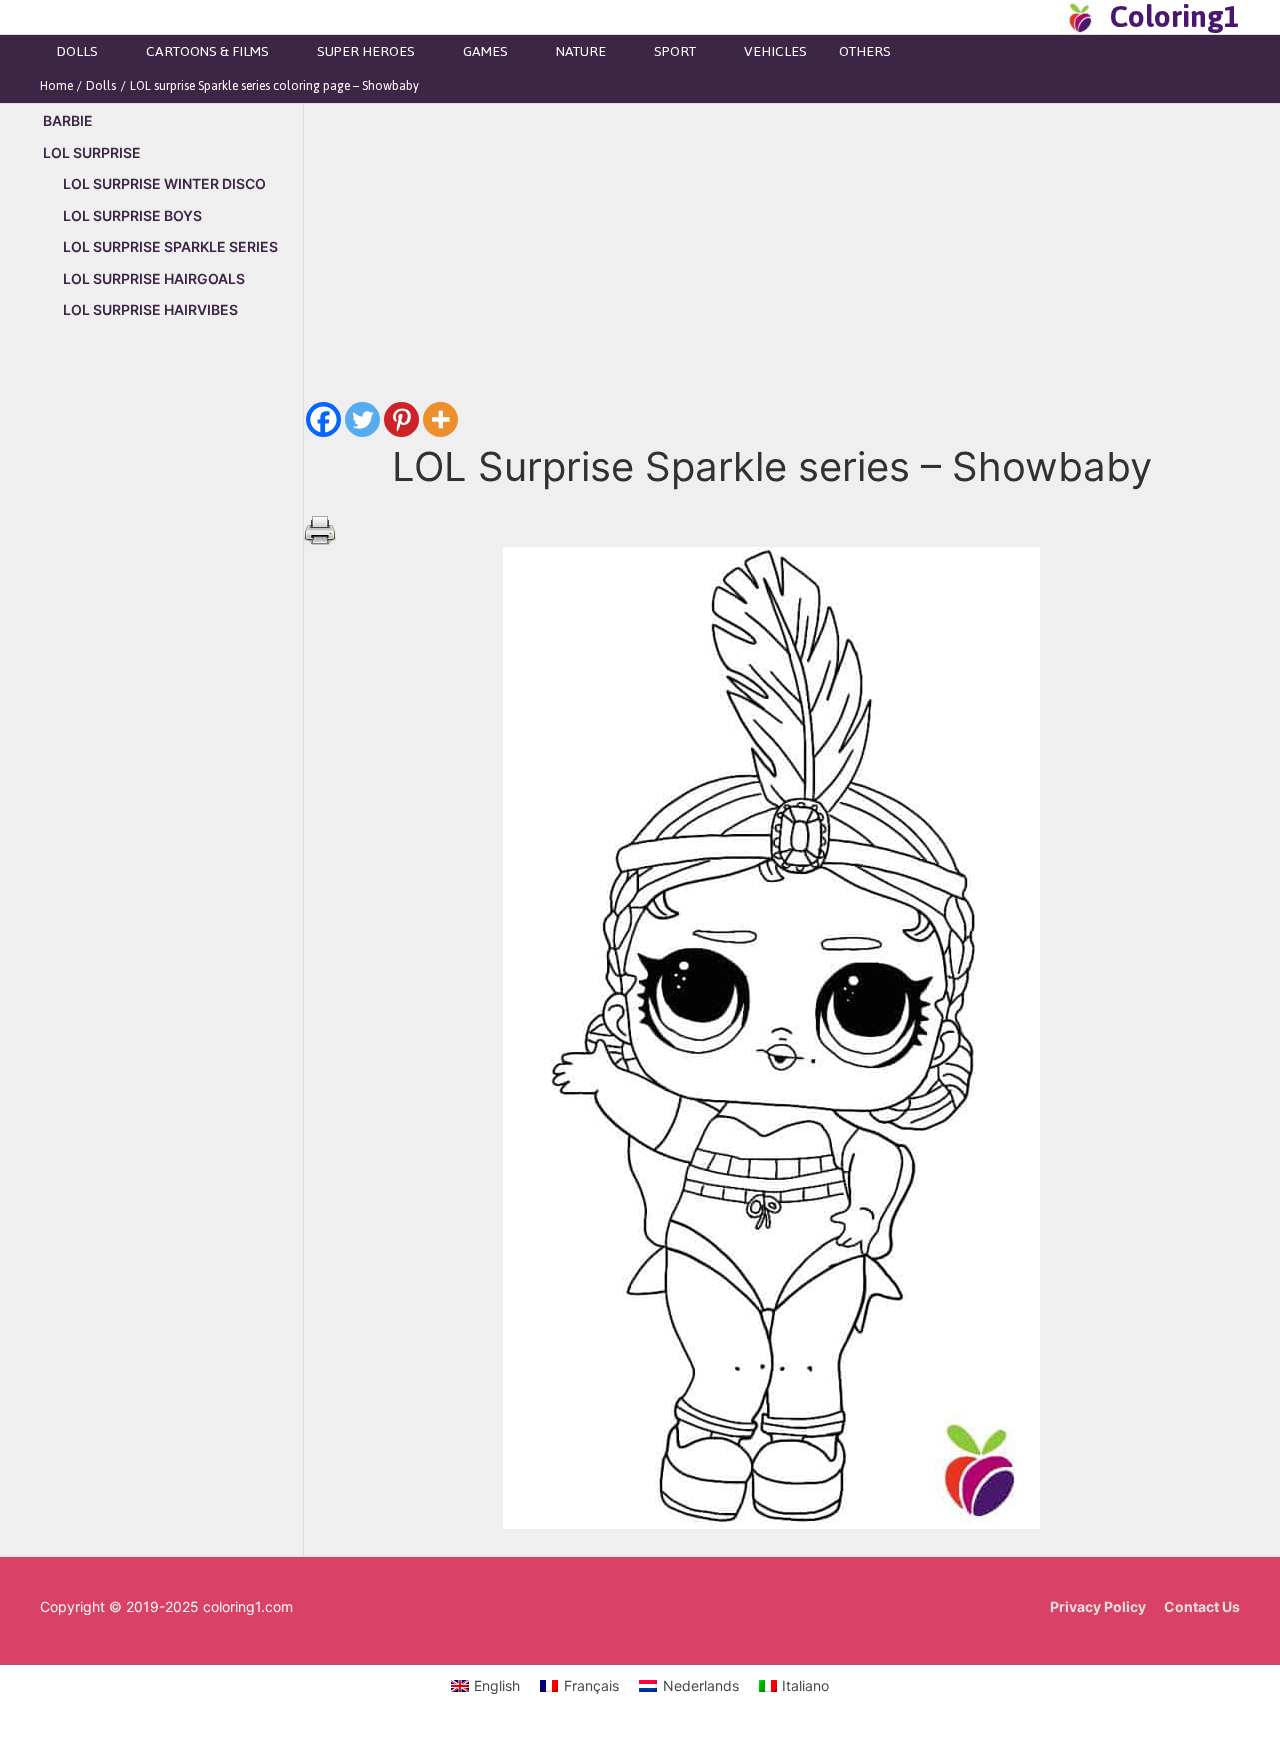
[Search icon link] (1044, 17)
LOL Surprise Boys (132, 215)
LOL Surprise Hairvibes (150, 309)
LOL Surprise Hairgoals (154, 278)
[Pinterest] (401, 419)
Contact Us (1202, 1606)
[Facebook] (323, 419)
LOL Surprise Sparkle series (170, 246)
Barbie (68, 120)
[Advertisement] (171, 677)
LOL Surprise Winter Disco (164, 183)
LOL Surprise (92, 152)
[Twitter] (362, 419)
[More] (440, 419)
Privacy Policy (1098, 1606)
